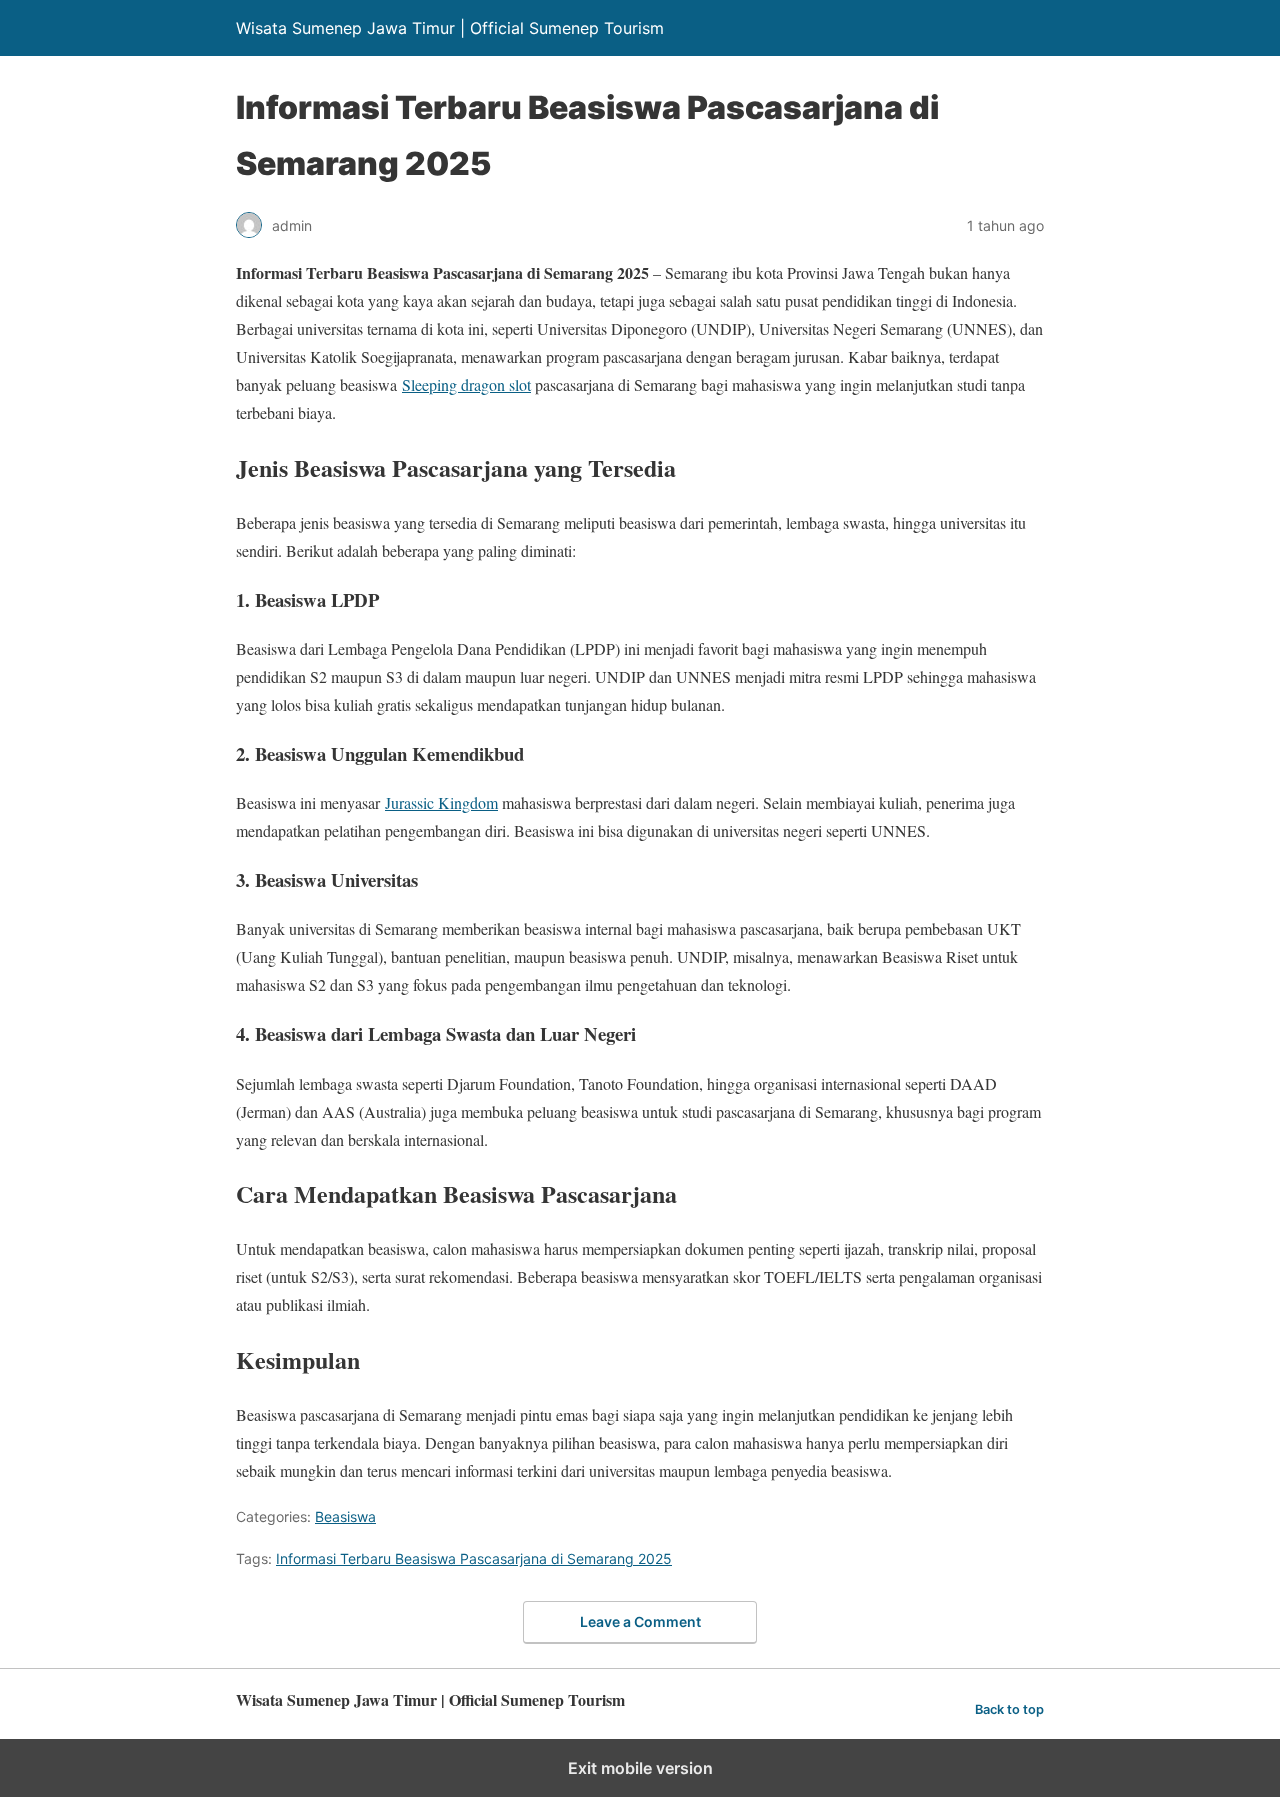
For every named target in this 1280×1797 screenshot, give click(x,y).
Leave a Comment (640, 1621)
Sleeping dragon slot (466, 384)
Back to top (1009, 1709)
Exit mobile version (640, 1768)
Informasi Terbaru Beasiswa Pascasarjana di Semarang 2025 (474, 1558)
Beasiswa (345, 1516)
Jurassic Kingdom (441, 802)
